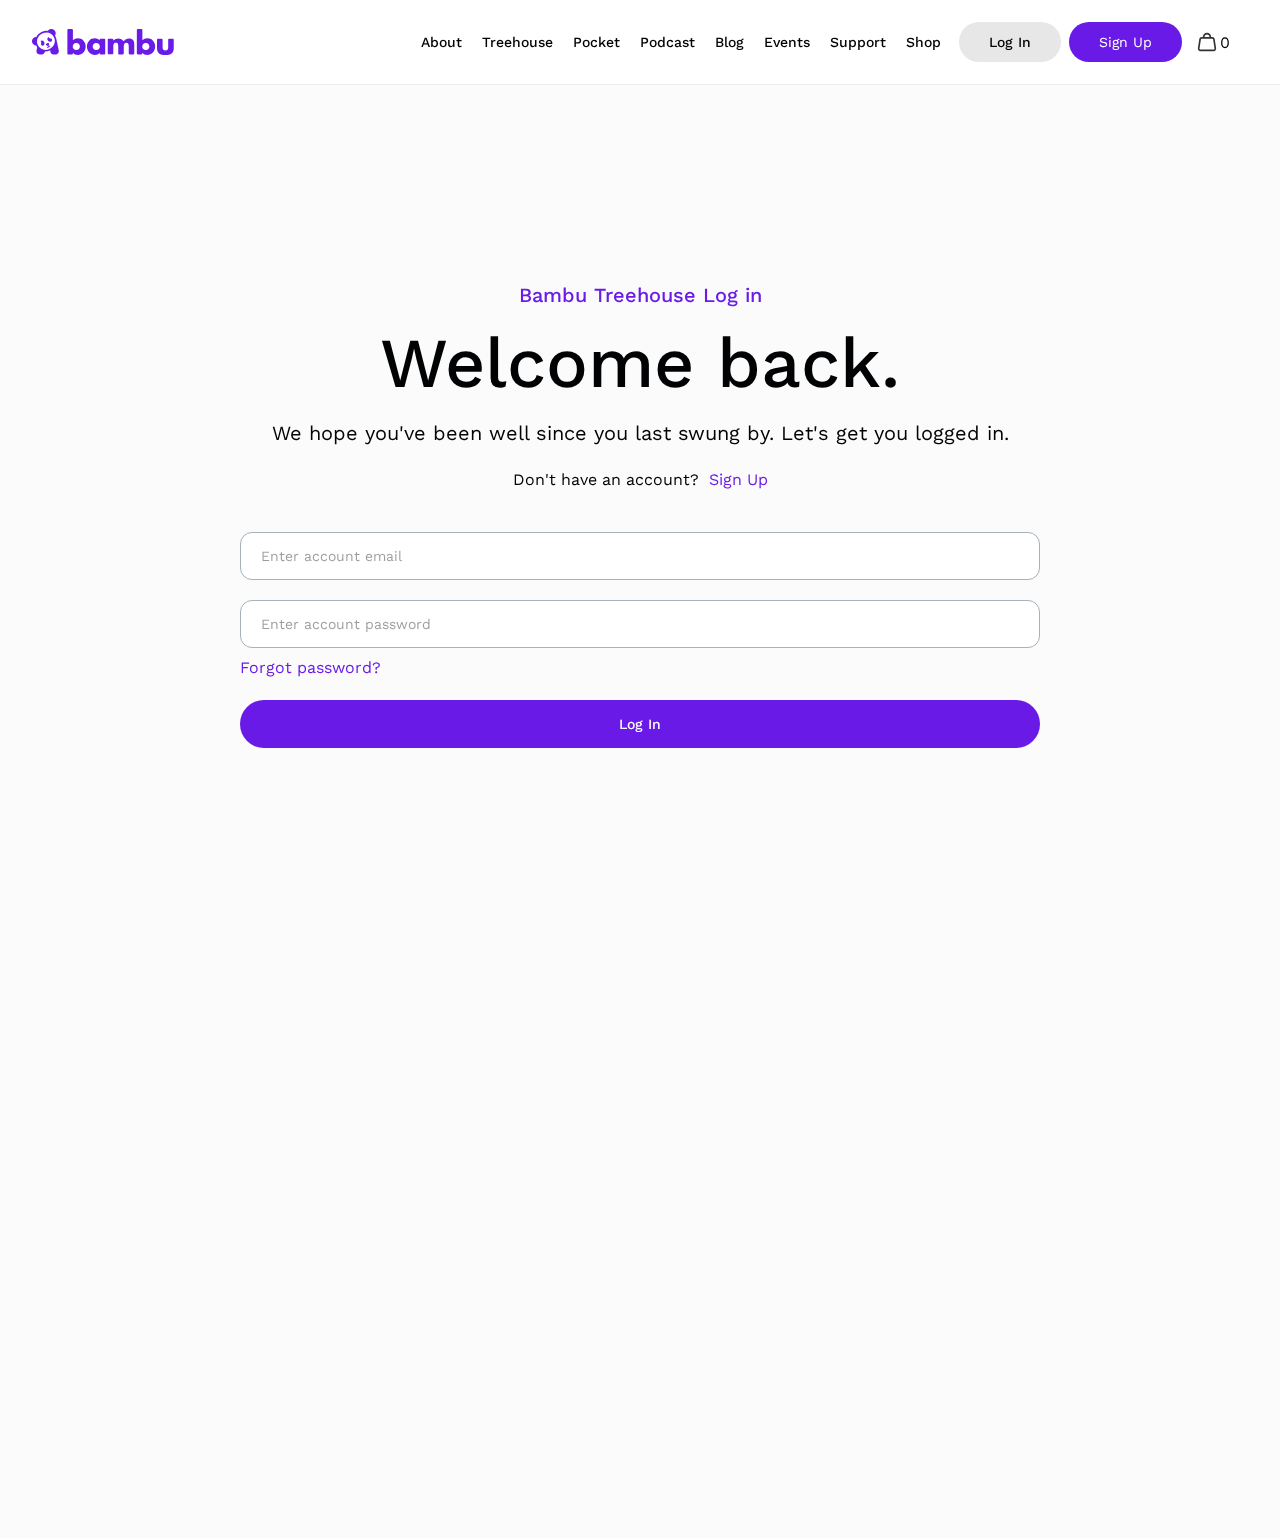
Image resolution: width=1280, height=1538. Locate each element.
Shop (923, 42)
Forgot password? (310, 667)
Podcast (667, 42)
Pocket (596, 42)
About (441, 42)
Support (858, 42)
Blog (729, 42)
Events (787, 42)
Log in (1010, 42)
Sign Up (738, 479)
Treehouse (517, 42)
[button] (1215, 42)
